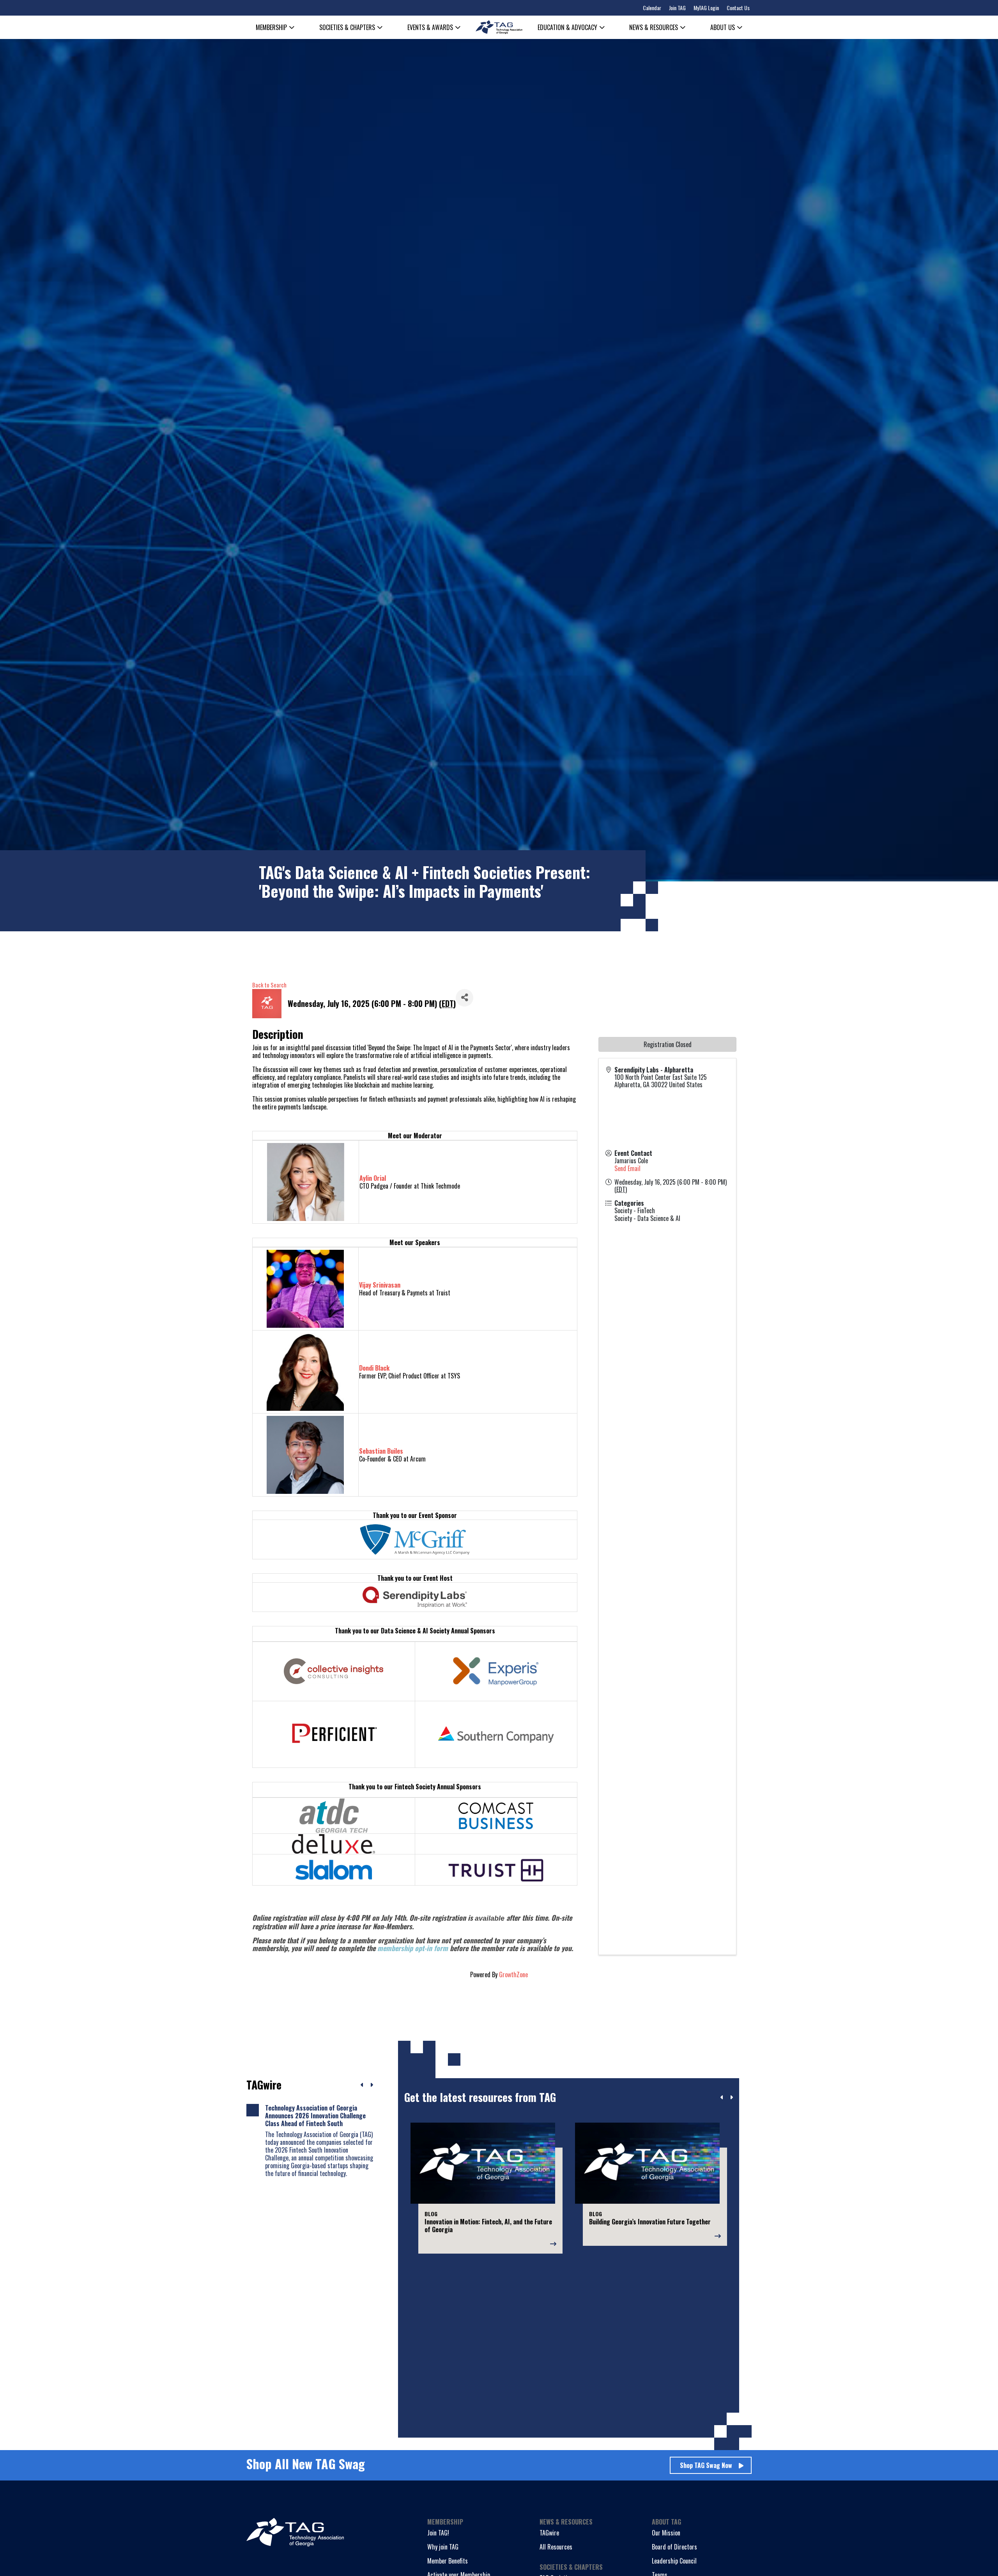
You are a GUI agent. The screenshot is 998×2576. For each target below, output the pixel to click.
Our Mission (666, 2533)
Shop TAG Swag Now (706, 2465)
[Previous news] (362, 2085)
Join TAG (677, 8)
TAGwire (549, 2533)
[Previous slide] (722, 2097)
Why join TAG (443, 2547)
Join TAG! (438, 2533)
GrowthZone (513, 1974)
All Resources (556, 2547)
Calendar (652, 8)
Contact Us (738, 8)
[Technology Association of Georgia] (499, 27)
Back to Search (269, 985)
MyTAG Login (706, 8)
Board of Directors (674, 2547)
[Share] (464, 998)
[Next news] (372, 2085)
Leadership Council (674, 2561)
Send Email (627, 1168)
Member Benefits (448, 2561)
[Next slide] (731, 2097)
